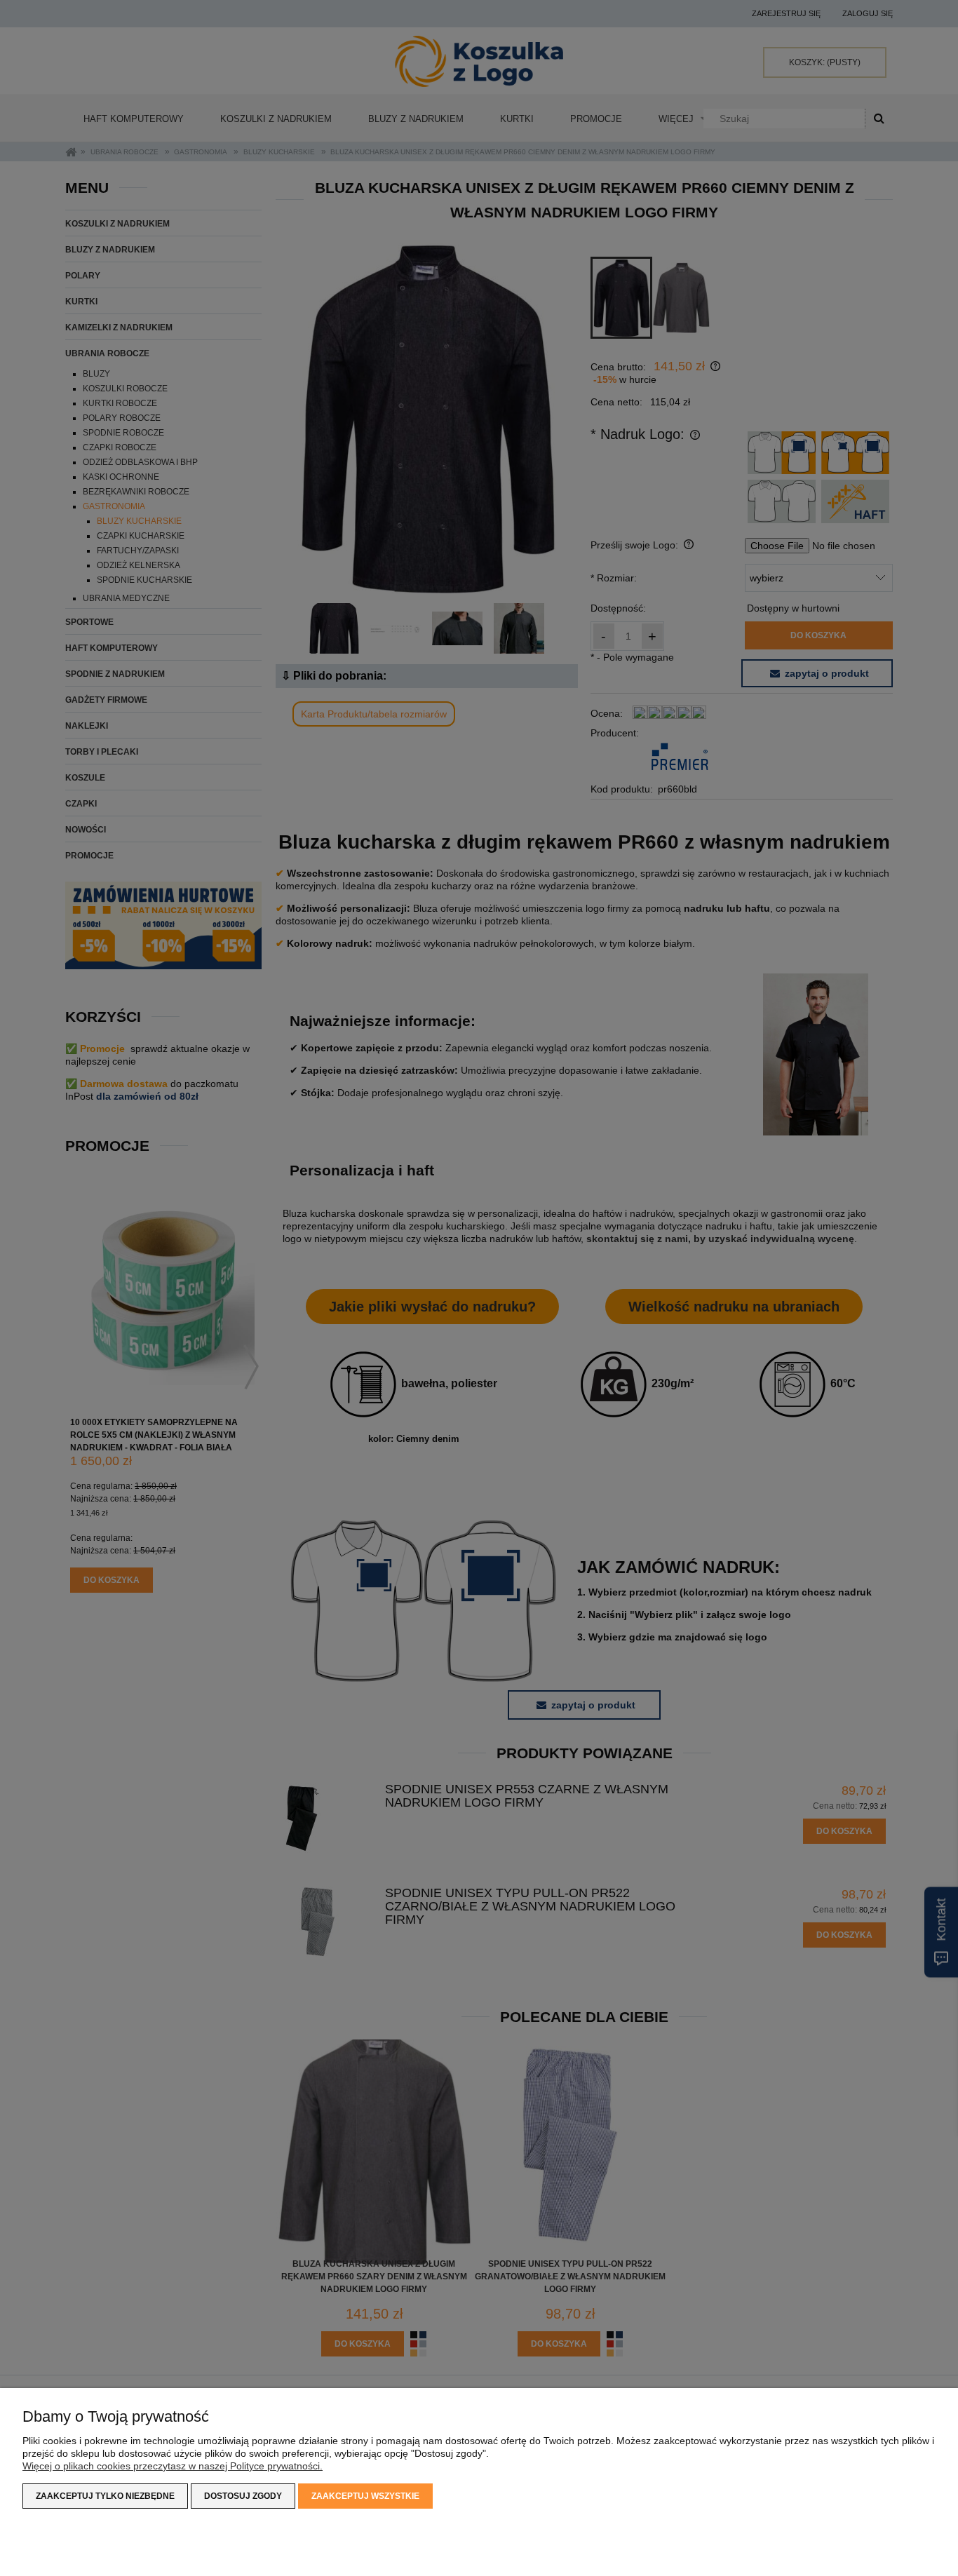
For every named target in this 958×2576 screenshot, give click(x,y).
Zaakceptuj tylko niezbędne (105, 2496)
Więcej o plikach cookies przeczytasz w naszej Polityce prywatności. (173, 2466)
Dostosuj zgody (243, 2496)
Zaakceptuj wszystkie (365, 2496)
